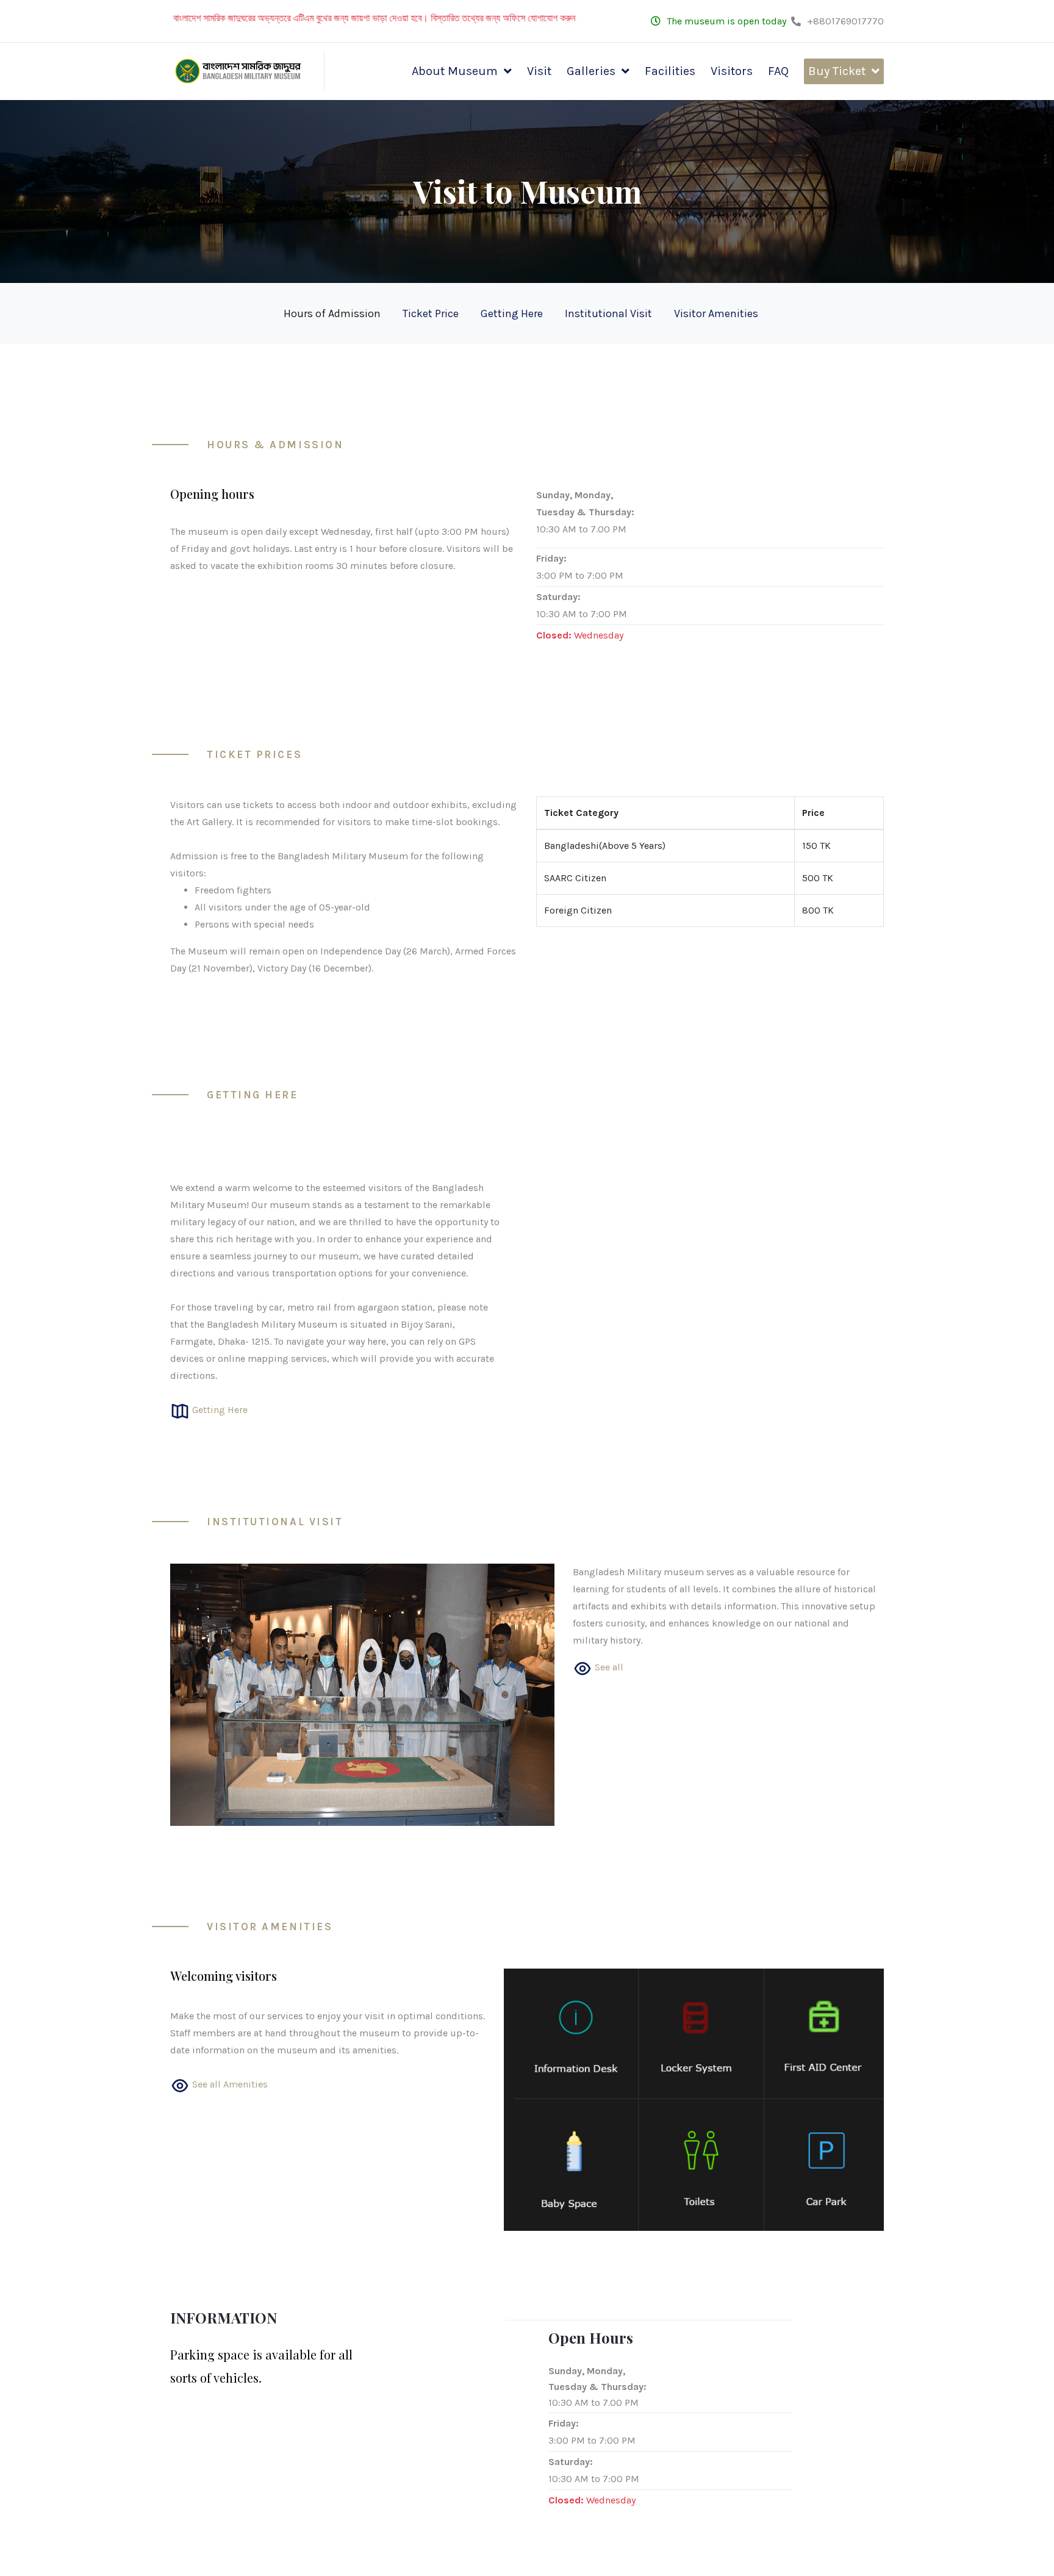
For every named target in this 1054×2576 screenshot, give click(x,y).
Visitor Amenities (716, 313)
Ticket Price (431, 313)
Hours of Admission (332, 313)
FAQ (778, 71)
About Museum (455, 71)
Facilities (670, 71)
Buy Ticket (837, 71)
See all (608, 1667)
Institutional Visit (608, 313)
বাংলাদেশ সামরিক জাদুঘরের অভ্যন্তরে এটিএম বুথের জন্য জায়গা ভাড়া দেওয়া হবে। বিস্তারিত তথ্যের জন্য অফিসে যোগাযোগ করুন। (315, 18)
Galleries (591, 71)
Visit (539, 71)
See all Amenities (229, 2084)
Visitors (732, 71)
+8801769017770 (845, 21)
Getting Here (512, 313)
